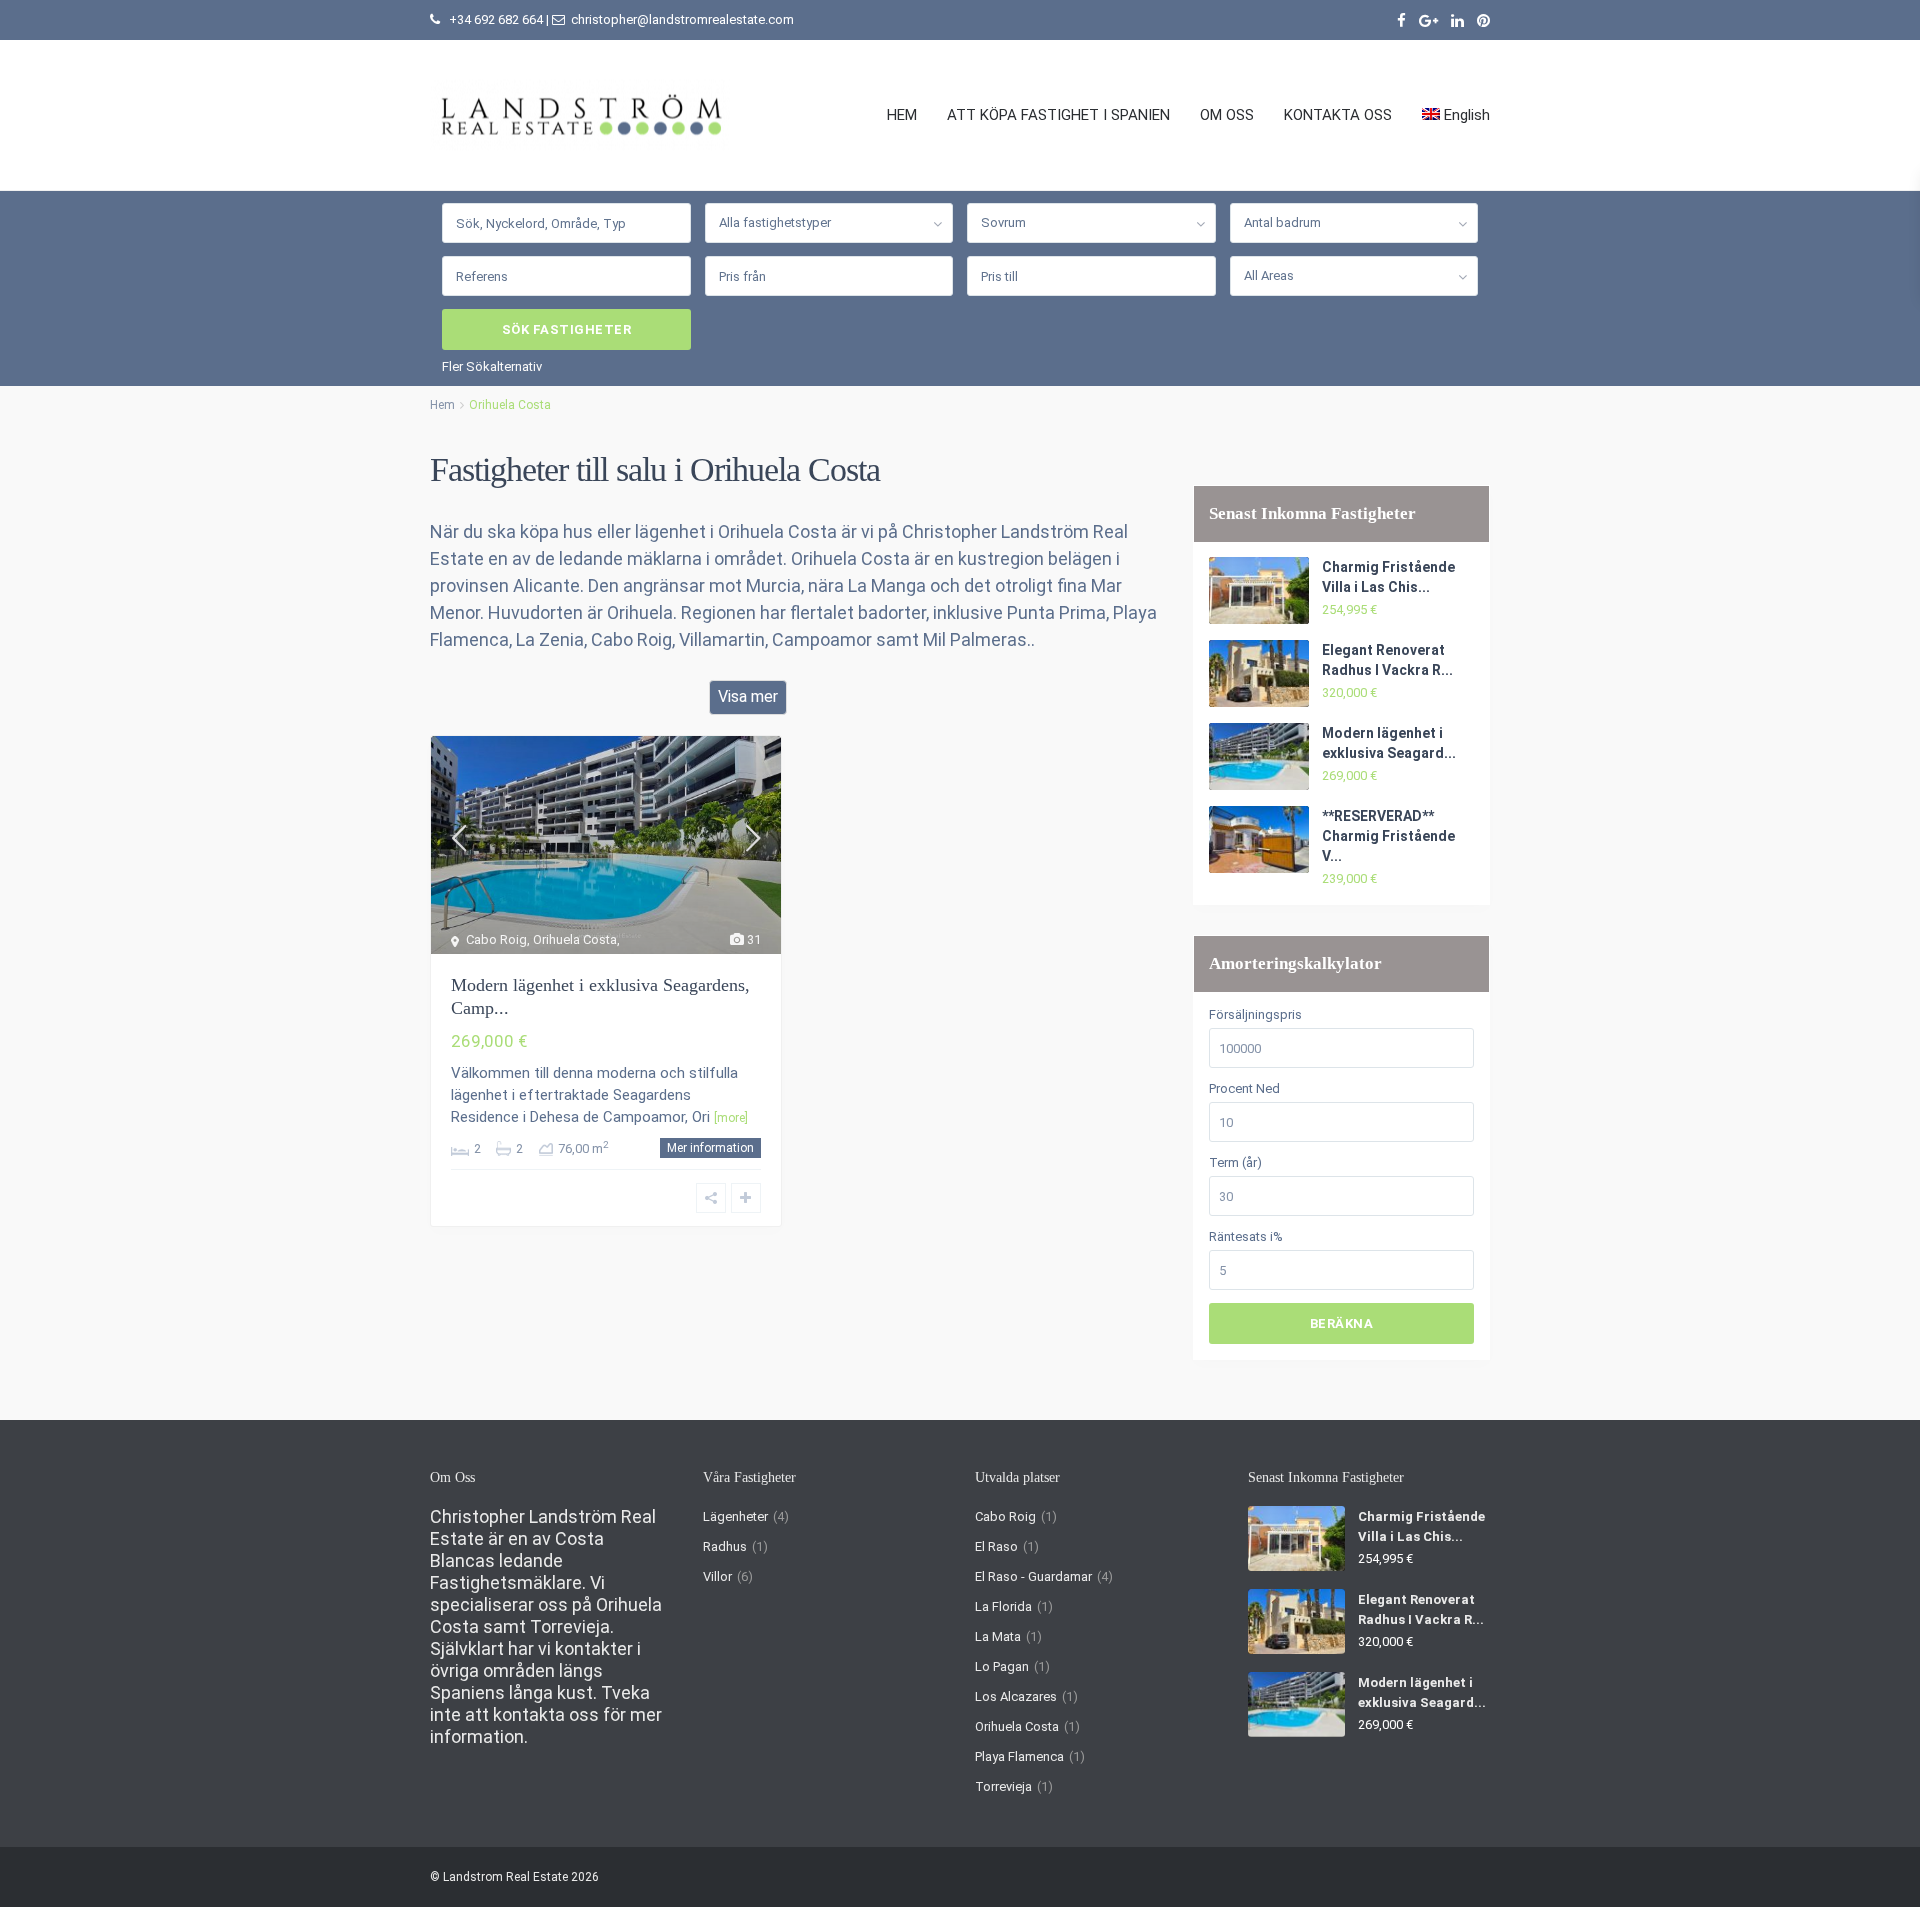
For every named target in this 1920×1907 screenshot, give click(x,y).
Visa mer (748, 696)
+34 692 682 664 (496, 19)
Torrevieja (1003, 1786)
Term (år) (1235, 1162)
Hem (442, 405)
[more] (731, 1118)
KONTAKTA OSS (1338, 115)
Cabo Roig (1005, 1516)
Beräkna (1342, 1323)
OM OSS (1227, 115)
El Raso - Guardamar (1033, 1576)
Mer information (710, 1148)
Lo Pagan (1002, 1666)
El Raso (996, 1546)
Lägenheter (735, 1516)
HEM (902, 115)
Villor (717, 1576)
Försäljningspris (1255, 1014)
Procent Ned (1244, 1088)
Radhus (725, 1546)
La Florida (1003, 1606)
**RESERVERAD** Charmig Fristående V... (1388, 836)
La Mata (998, 1636)
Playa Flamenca (1019, 1756)
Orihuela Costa (1017, 1726)
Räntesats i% (1246, 1236)
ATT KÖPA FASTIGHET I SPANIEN (1058, 115)
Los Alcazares (1016, 1696)
